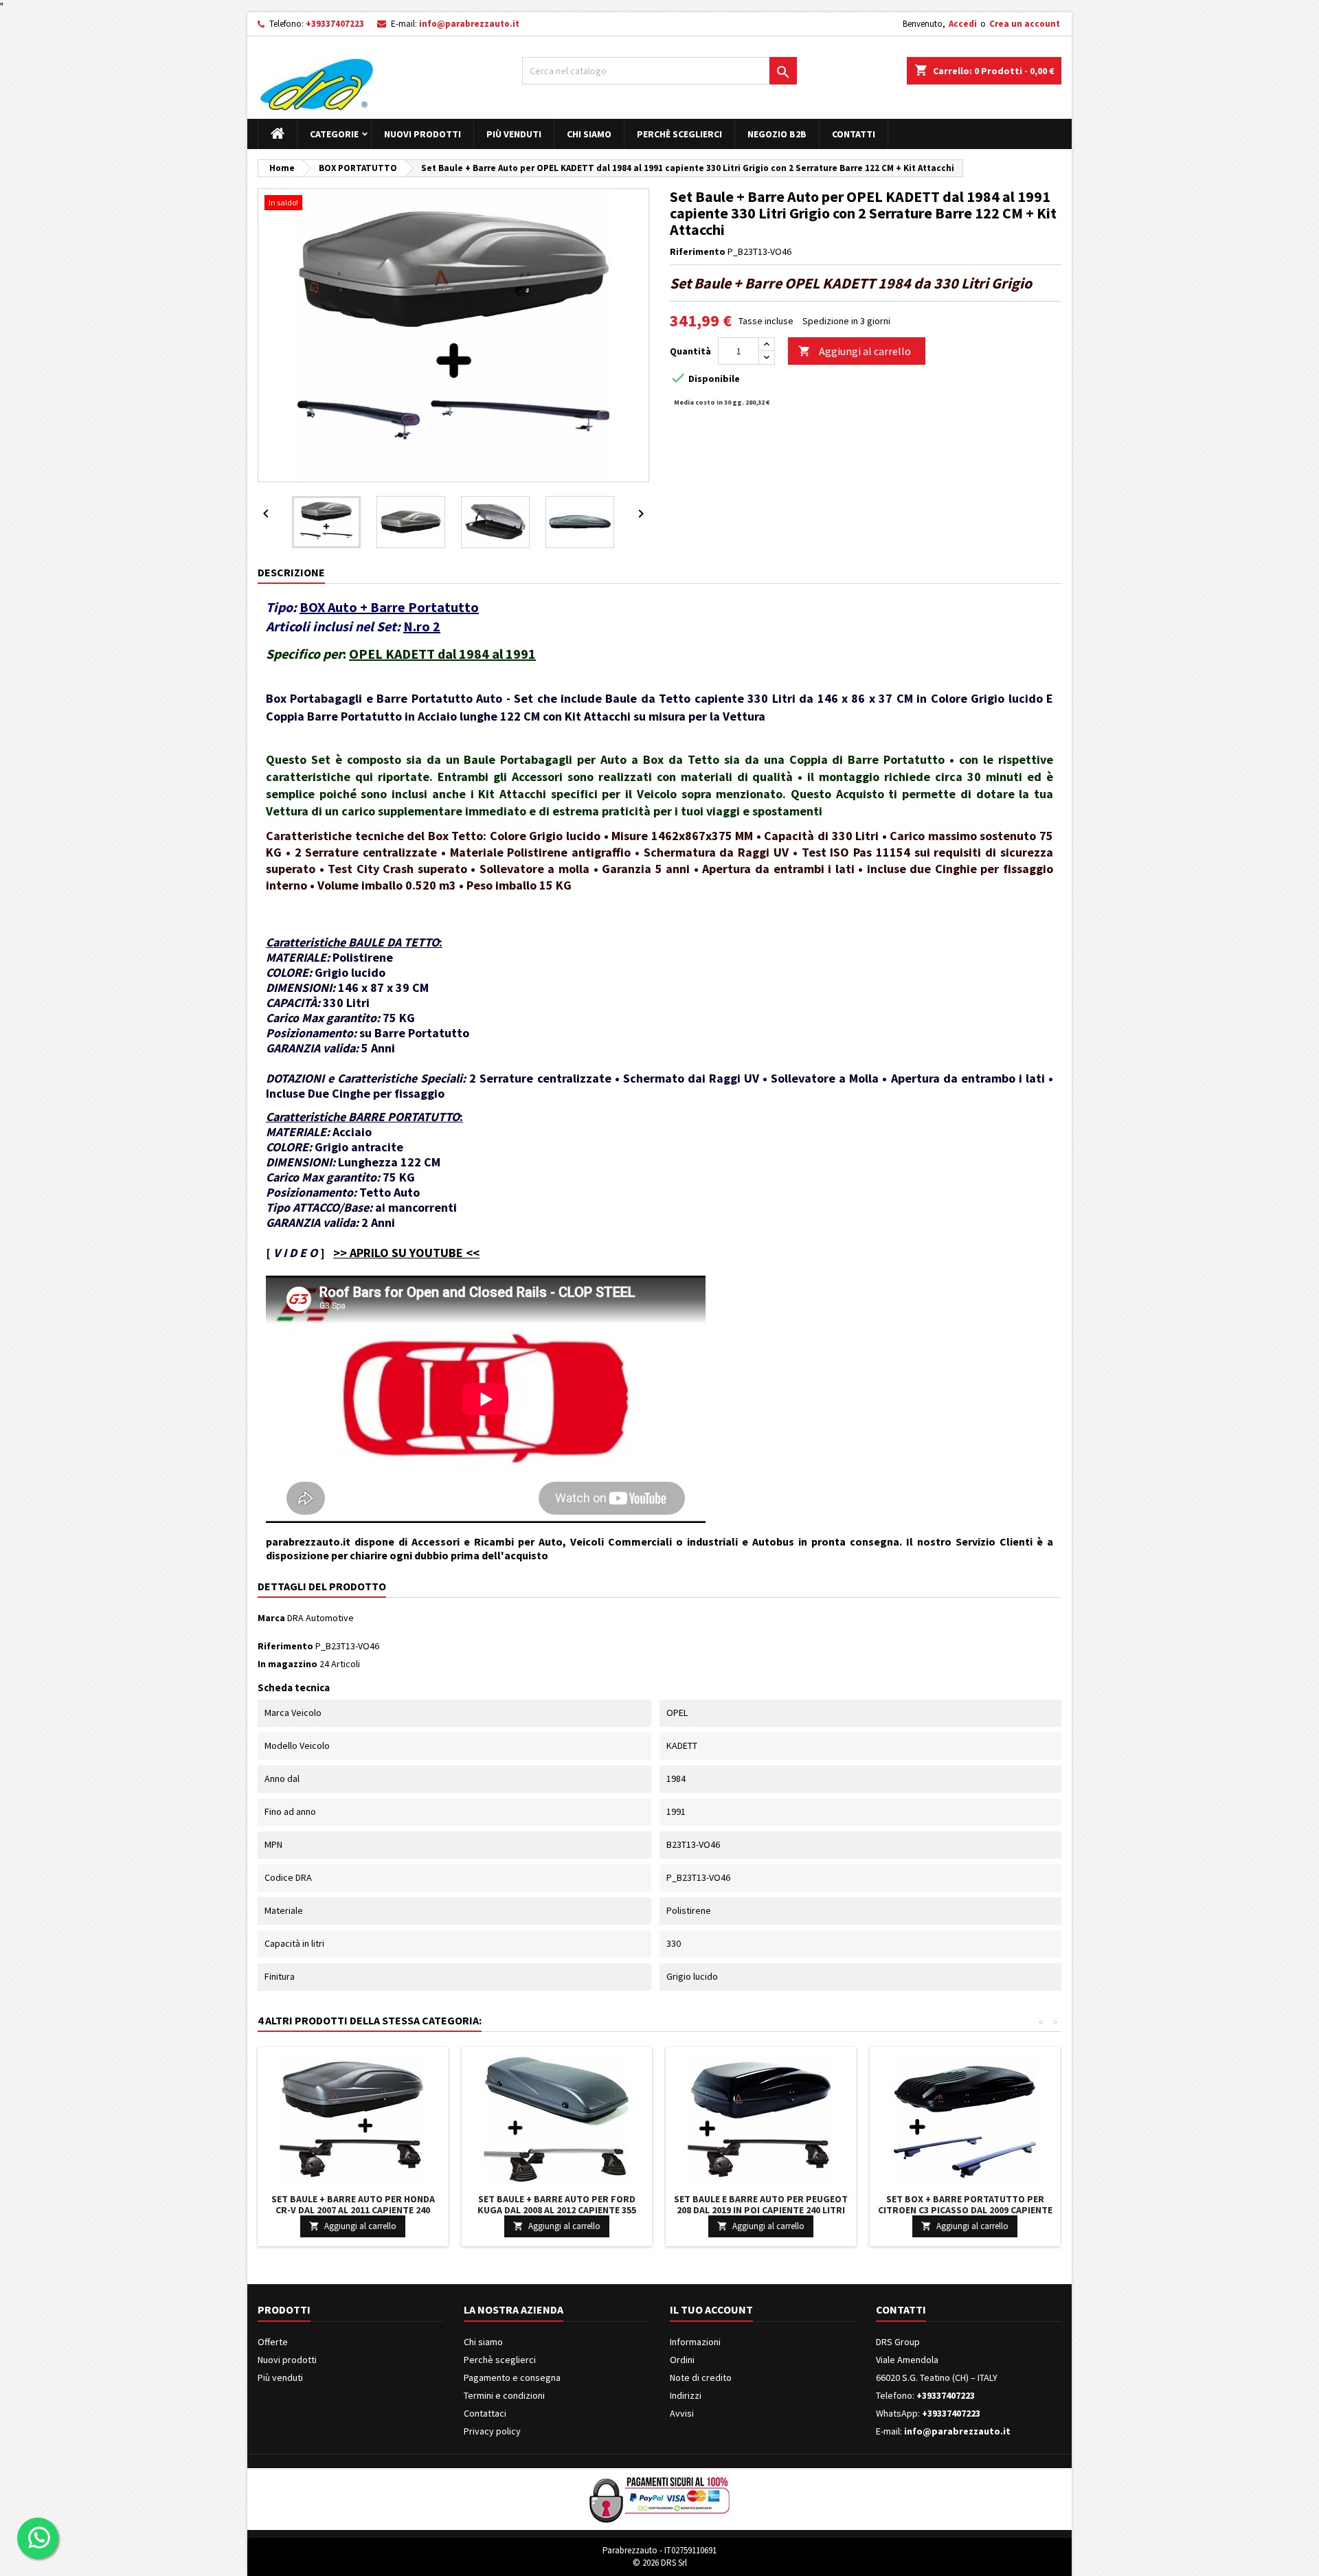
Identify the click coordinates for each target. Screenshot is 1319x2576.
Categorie (334, 134)
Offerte (273, 2342)
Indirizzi (686, 2395)
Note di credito (701, 2377)
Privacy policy (492, 2431)
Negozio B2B (777, 134)
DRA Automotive (320, 1618)
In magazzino (288, 1664)
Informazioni (695, 2342)
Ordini (682, 2360)
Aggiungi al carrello (855, 351)
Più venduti (514, 134)
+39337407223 (335, 24)
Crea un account (1025, 24)
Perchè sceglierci (679, 134)
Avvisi (682, 2413)
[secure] (659, 2498)
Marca (271, 1618)
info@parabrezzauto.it (469, 24)
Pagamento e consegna (512, 2377)
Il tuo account (711, 2309)
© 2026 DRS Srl (660, 2563)
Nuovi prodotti (422, 134)
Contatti (854, 134)
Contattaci (485, 2413)
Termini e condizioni (504, 2395)
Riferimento (698, 251)
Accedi (963, 24)
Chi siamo (589, 134)
